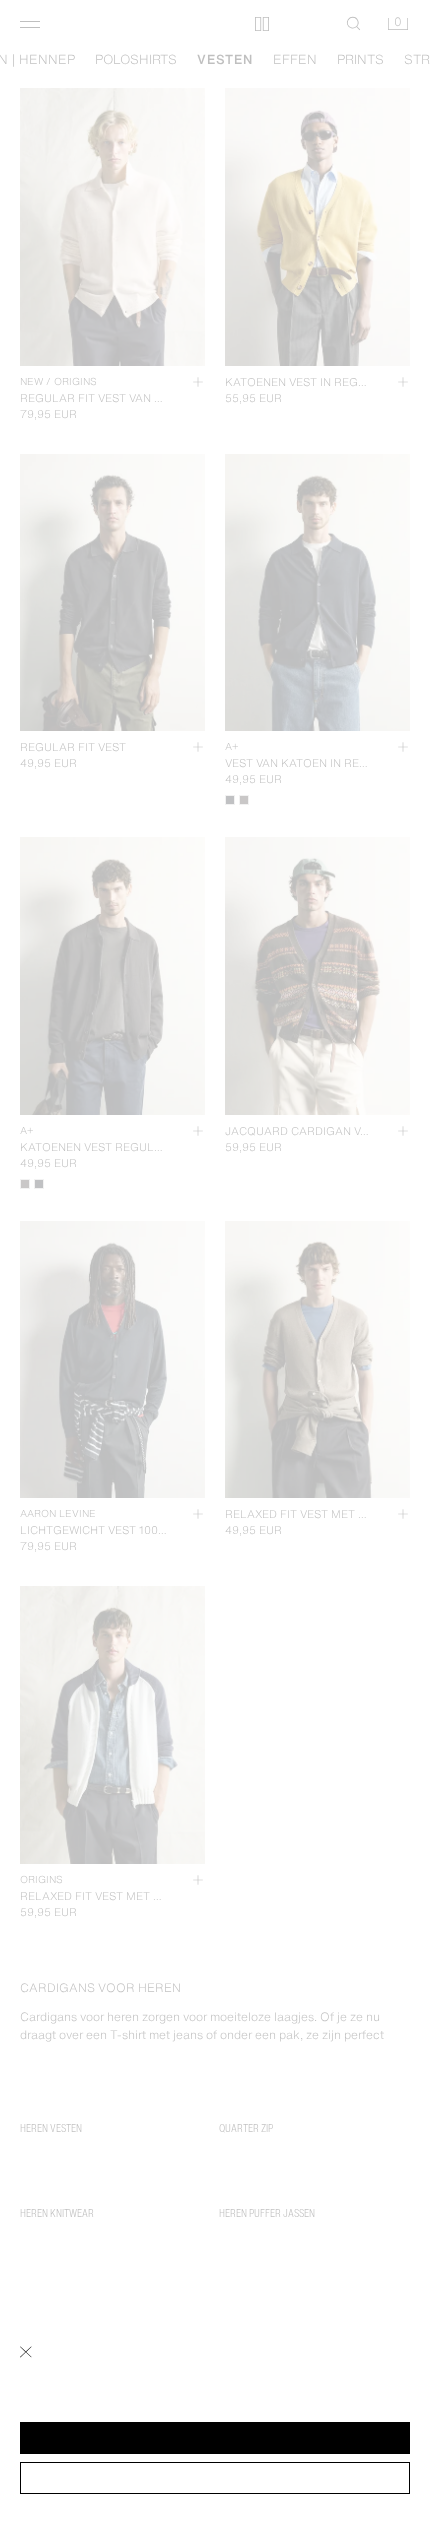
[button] (215, 2438)
